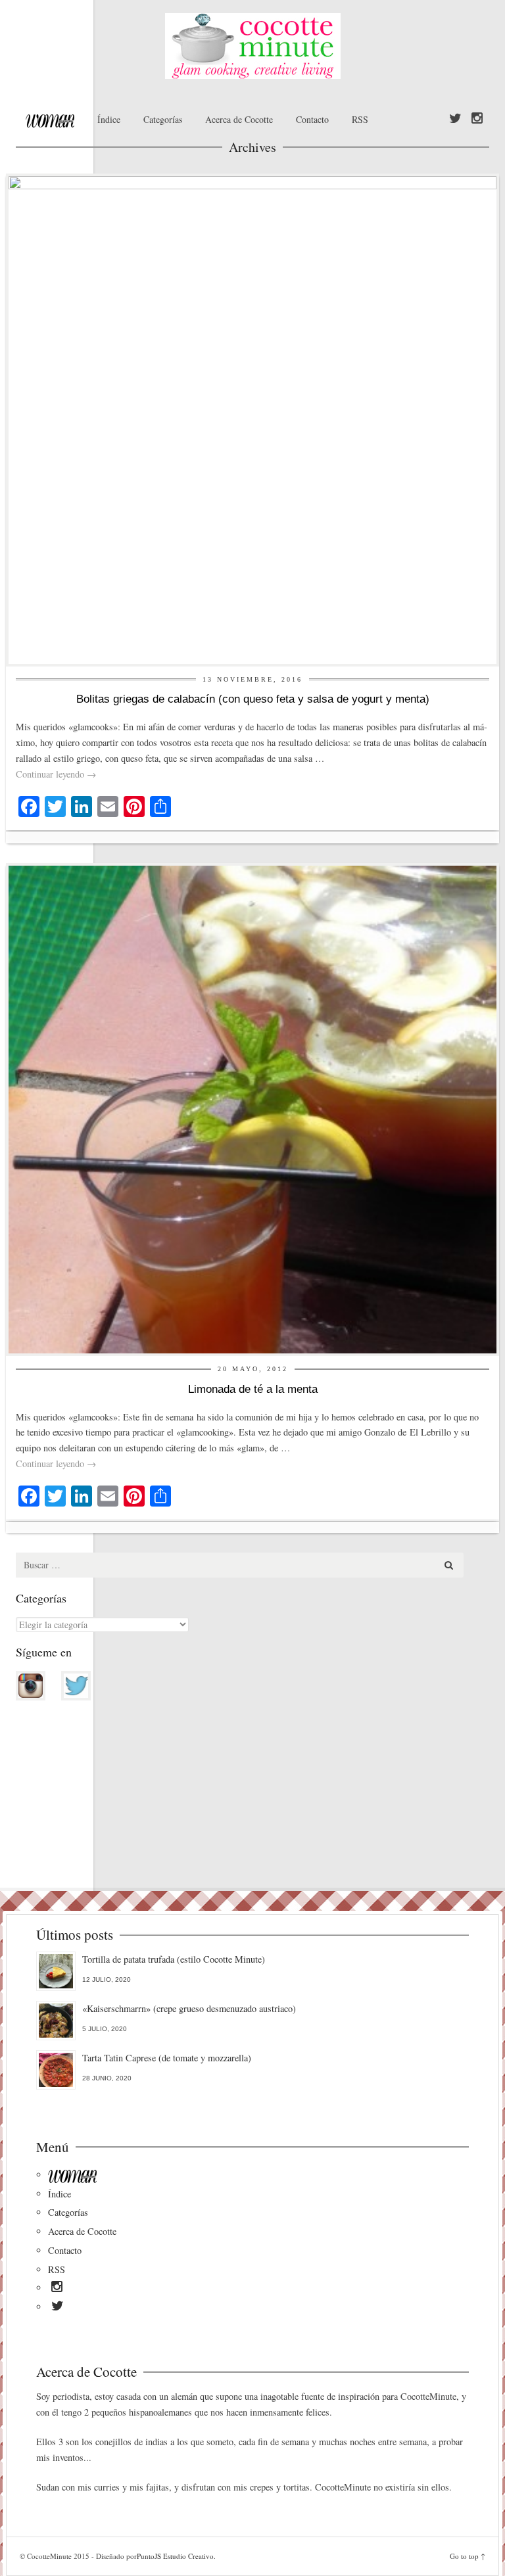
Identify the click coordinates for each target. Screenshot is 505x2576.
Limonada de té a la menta (253, 1389)
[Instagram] (477, 119)
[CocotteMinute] (252, 46)
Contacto (312, 119)
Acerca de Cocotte (239, 119)
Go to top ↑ (468, 2556)
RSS (360, 119)
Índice (109, 119)
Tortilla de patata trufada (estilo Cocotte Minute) (174, 1959)
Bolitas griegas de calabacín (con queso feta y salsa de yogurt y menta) (253, 699)
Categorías (163, 119)
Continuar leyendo (56, 774)
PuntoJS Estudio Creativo (175, 2556)
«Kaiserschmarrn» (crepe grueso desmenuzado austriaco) (189, 2008)
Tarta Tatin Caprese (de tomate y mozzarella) (167, 2058)
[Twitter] (455, 119)
